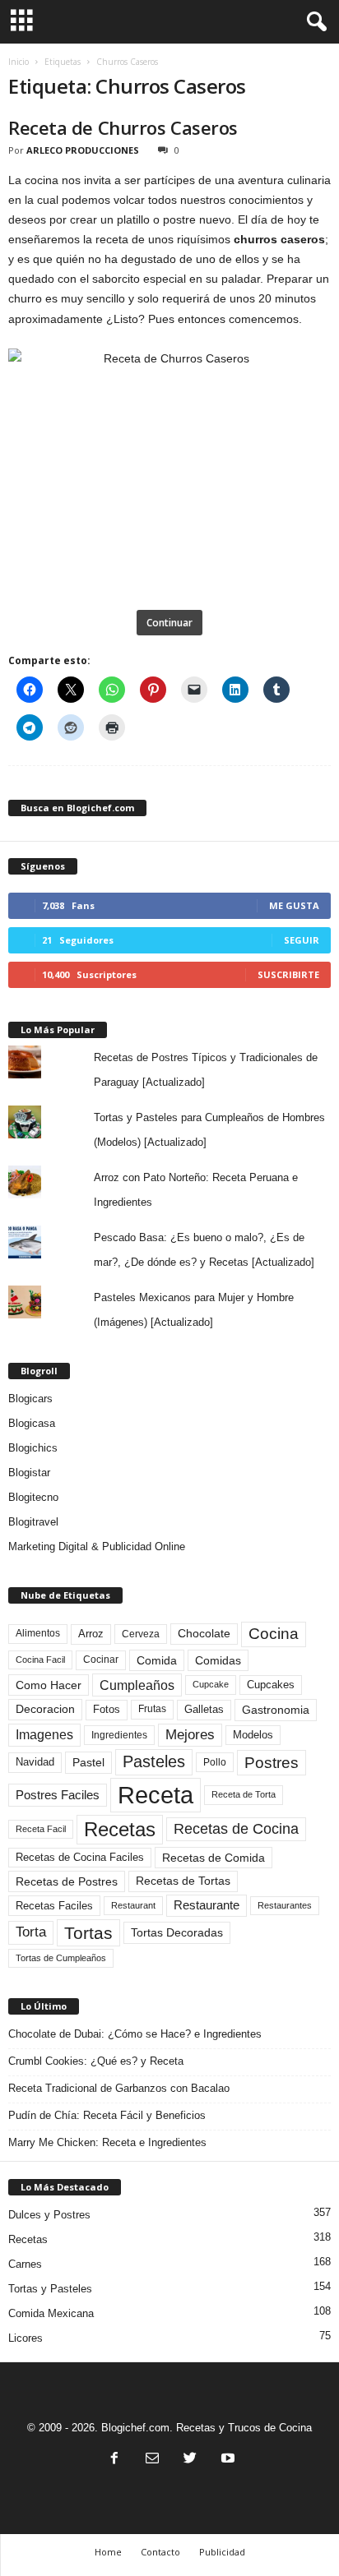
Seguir (302, 940)
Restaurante (207, 1905)
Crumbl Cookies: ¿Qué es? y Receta (96, 2061)
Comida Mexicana (51, 2313)
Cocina (274, 1634)
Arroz (91, 1634)
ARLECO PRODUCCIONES (83, 150)
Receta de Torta (244, 1794)
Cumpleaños (137, 1685)
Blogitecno (33, 1497)
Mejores (190, 1735)
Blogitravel (33, 1522)
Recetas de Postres (67, 1881)
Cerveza (141, 1634)
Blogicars (30, 1399)
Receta (156, 1795)
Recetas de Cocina (236, 1829)
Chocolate (204, 1634)
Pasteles (154, 1761)
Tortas (88, 1933)
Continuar (169, 623)
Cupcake (211, 1684)
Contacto (160, 2552)
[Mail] (152, 2460)
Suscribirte (288, 974)
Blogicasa (32, 1423)
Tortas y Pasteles (50, 2289)
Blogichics (33, 1448)
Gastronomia (276, 1710)
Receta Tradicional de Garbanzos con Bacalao (119, 2088)
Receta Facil (41, 1829)
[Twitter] (190, 2460)
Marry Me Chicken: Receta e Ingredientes (107, 2142)
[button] (313, 22)
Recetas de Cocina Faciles (80, 1858)
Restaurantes (285, 1905)
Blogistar (29, 1473)
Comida (157, 1660)
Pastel (88, 1762)
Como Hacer (49, 1685)
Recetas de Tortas (183, 1881)
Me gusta (294, 905)
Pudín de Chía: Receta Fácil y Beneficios (107, 2115)
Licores (26, 2338)
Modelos (253, 1735)
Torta (31, 1932)
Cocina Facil (40, 1660)
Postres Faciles (58, 1795)
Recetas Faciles (54, 1906)
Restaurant (133, 1905)
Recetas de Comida (214, 1858)
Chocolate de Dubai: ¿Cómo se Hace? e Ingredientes (135, 2034)
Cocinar (101, 1660)
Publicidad (222, 2552)
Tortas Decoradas (177, 1932)
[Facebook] (114, 2460)
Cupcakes (271, 1685)
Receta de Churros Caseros (123, 127)
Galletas (204, 1710)
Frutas (152, 1709)
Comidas (218, 1660)
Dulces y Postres (49, 2215)
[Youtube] (226, 2460)
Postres (272, 1762)
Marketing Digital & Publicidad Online (97, 1547)
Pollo (215, 1762)
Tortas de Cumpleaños (61, 1958)
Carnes (25, 2264)
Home (108, 2552)
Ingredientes (119, 1735)
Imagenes (44, 1735)
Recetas (120, 1829)
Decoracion (45, 1709)
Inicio (19, 62)
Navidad (35, 1762)
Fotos (107, 1709)
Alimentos (38, 1633)
